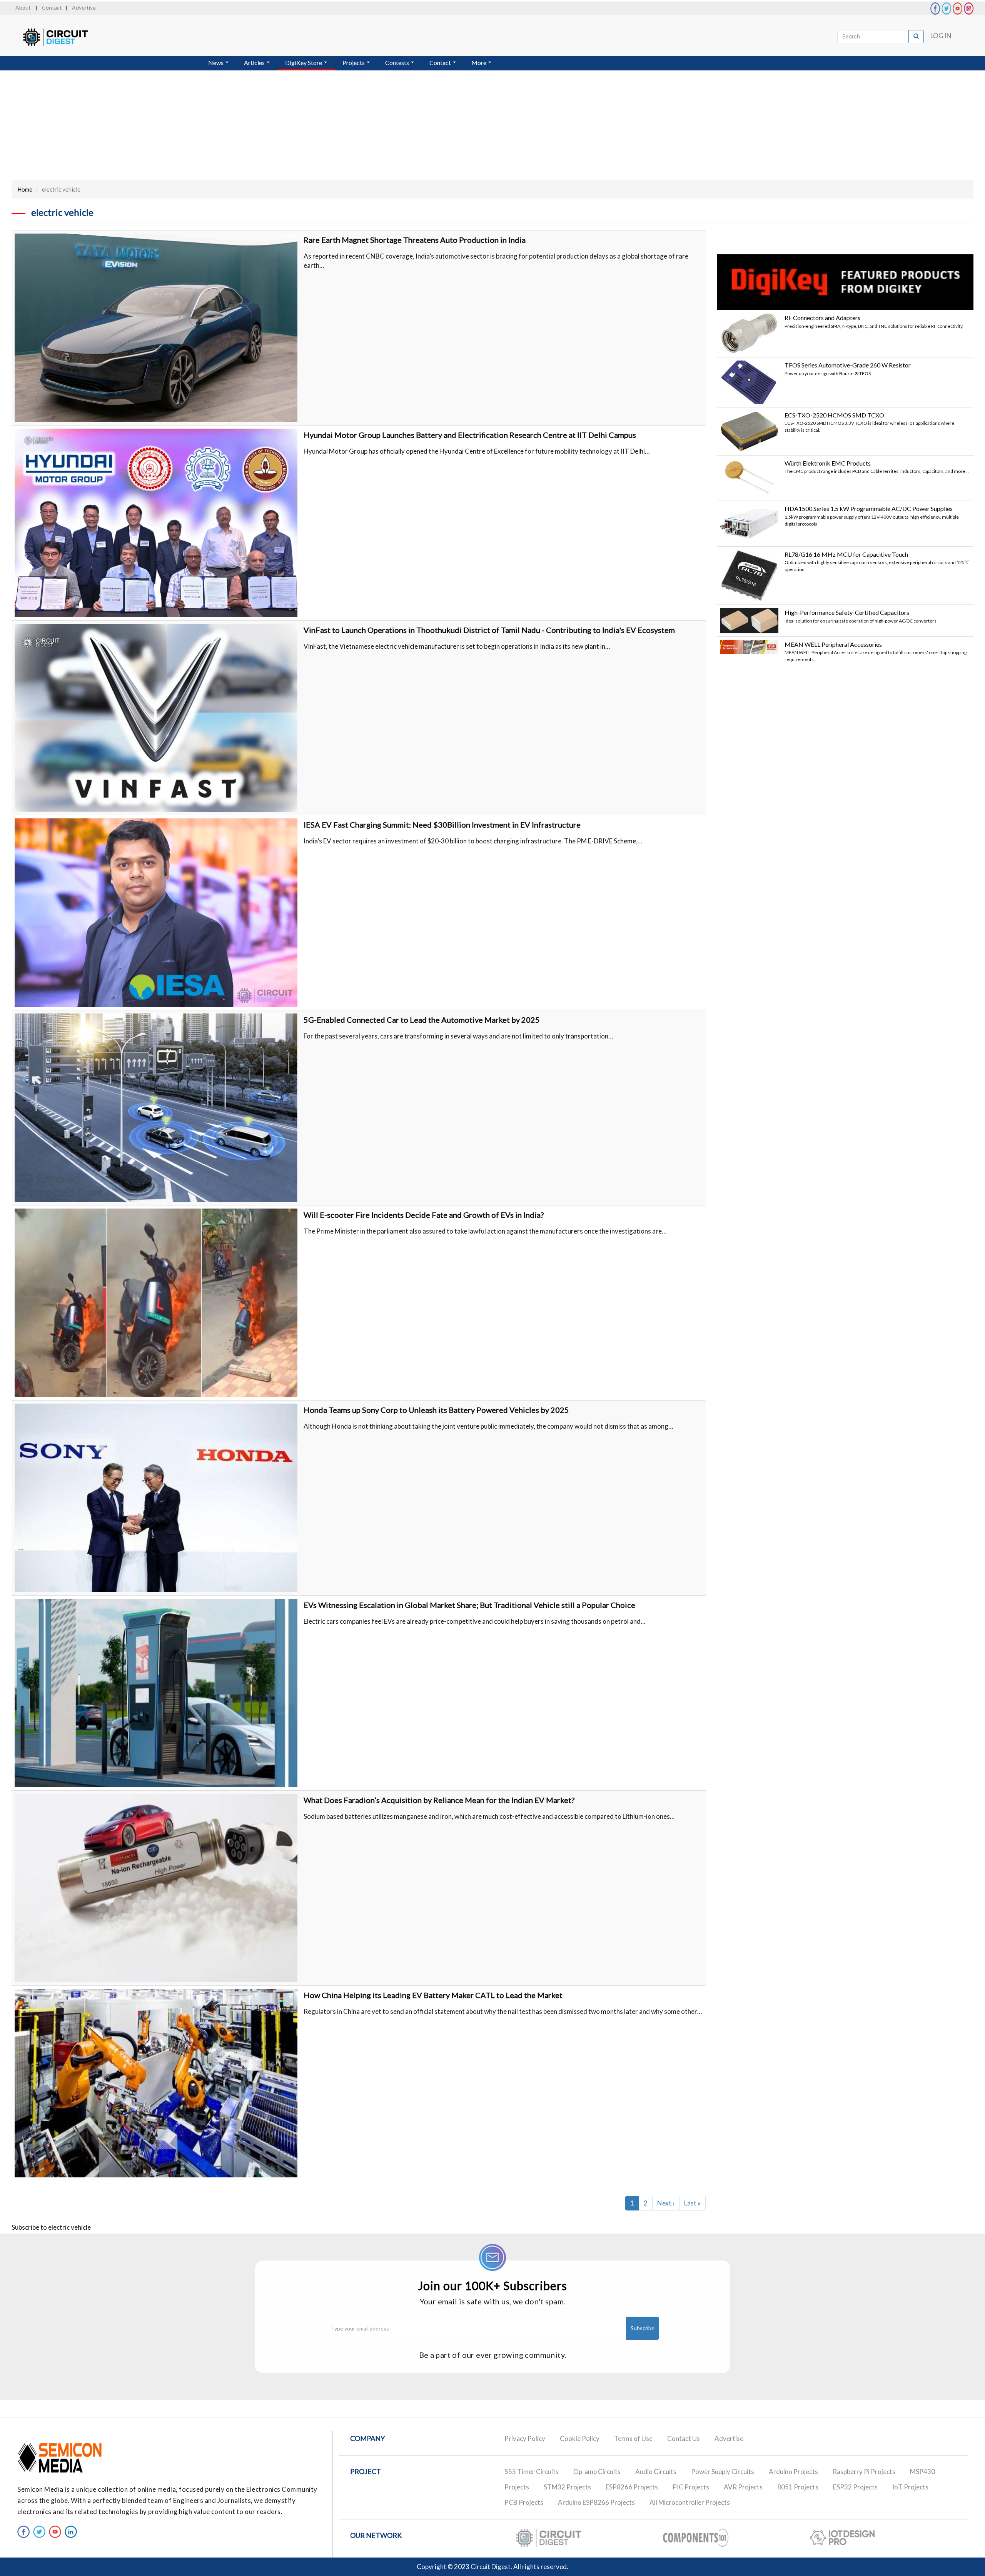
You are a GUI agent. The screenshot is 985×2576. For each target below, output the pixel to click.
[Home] (63, 37)
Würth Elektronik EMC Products (828, 463)
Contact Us (684, 2438)
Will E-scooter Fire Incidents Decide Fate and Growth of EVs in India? (424, 1215)
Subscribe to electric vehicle (51, 2227)
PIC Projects (691, 2487)
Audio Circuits (656, 2472)
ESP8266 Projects (632, 2487)
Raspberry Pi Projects (864, 2472)
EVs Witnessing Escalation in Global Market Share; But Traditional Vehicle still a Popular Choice (469, 1605)
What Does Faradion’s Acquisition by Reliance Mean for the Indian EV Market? (439, 1800)
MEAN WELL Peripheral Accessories (833, 644)
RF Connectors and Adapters (822, 318)
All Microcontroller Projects (690, 2502)
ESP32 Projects (855, 2487)
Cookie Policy (580, 2438)
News (216, 63)
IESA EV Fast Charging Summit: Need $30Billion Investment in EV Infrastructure (442, 825)
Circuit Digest (491, 2567)
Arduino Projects (793, 2472)
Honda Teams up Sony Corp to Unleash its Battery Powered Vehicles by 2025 (436, 1410)
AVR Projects (743, 2487)
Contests (398, 63)
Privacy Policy (525, 2438)
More (479, 63)
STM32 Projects (567, 2487)
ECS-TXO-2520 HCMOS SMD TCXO (834, 415)
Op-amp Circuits (597, 2472)
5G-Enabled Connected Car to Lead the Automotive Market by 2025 (422, 1020)
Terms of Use (633, 2438)
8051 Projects (798, 2487)
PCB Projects (524, 2502)
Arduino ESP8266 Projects (596, 2502)
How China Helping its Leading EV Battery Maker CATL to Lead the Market (433, 1995)
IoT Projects (910, 2487)
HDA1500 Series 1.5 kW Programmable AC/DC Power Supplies (869, 508)
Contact (52, 8)
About (23, 8)
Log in (941, 36)
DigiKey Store (304, 63)
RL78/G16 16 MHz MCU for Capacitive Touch (846, 554)
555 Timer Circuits (532, 2472)
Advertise (84, 8)
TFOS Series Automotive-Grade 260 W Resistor (848, 365)
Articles (255, 63)
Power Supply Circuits (723, 2472)
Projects (354, 63)
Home (25, 189)
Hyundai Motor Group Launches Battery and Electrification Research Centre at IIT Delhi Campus (470, 435)
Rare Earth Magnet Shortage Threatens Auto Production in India (415, 240)
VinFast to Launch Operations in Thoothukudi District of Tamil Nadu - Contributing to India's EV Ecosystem (489, 630)
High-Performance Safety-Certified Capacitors (847, 612)
